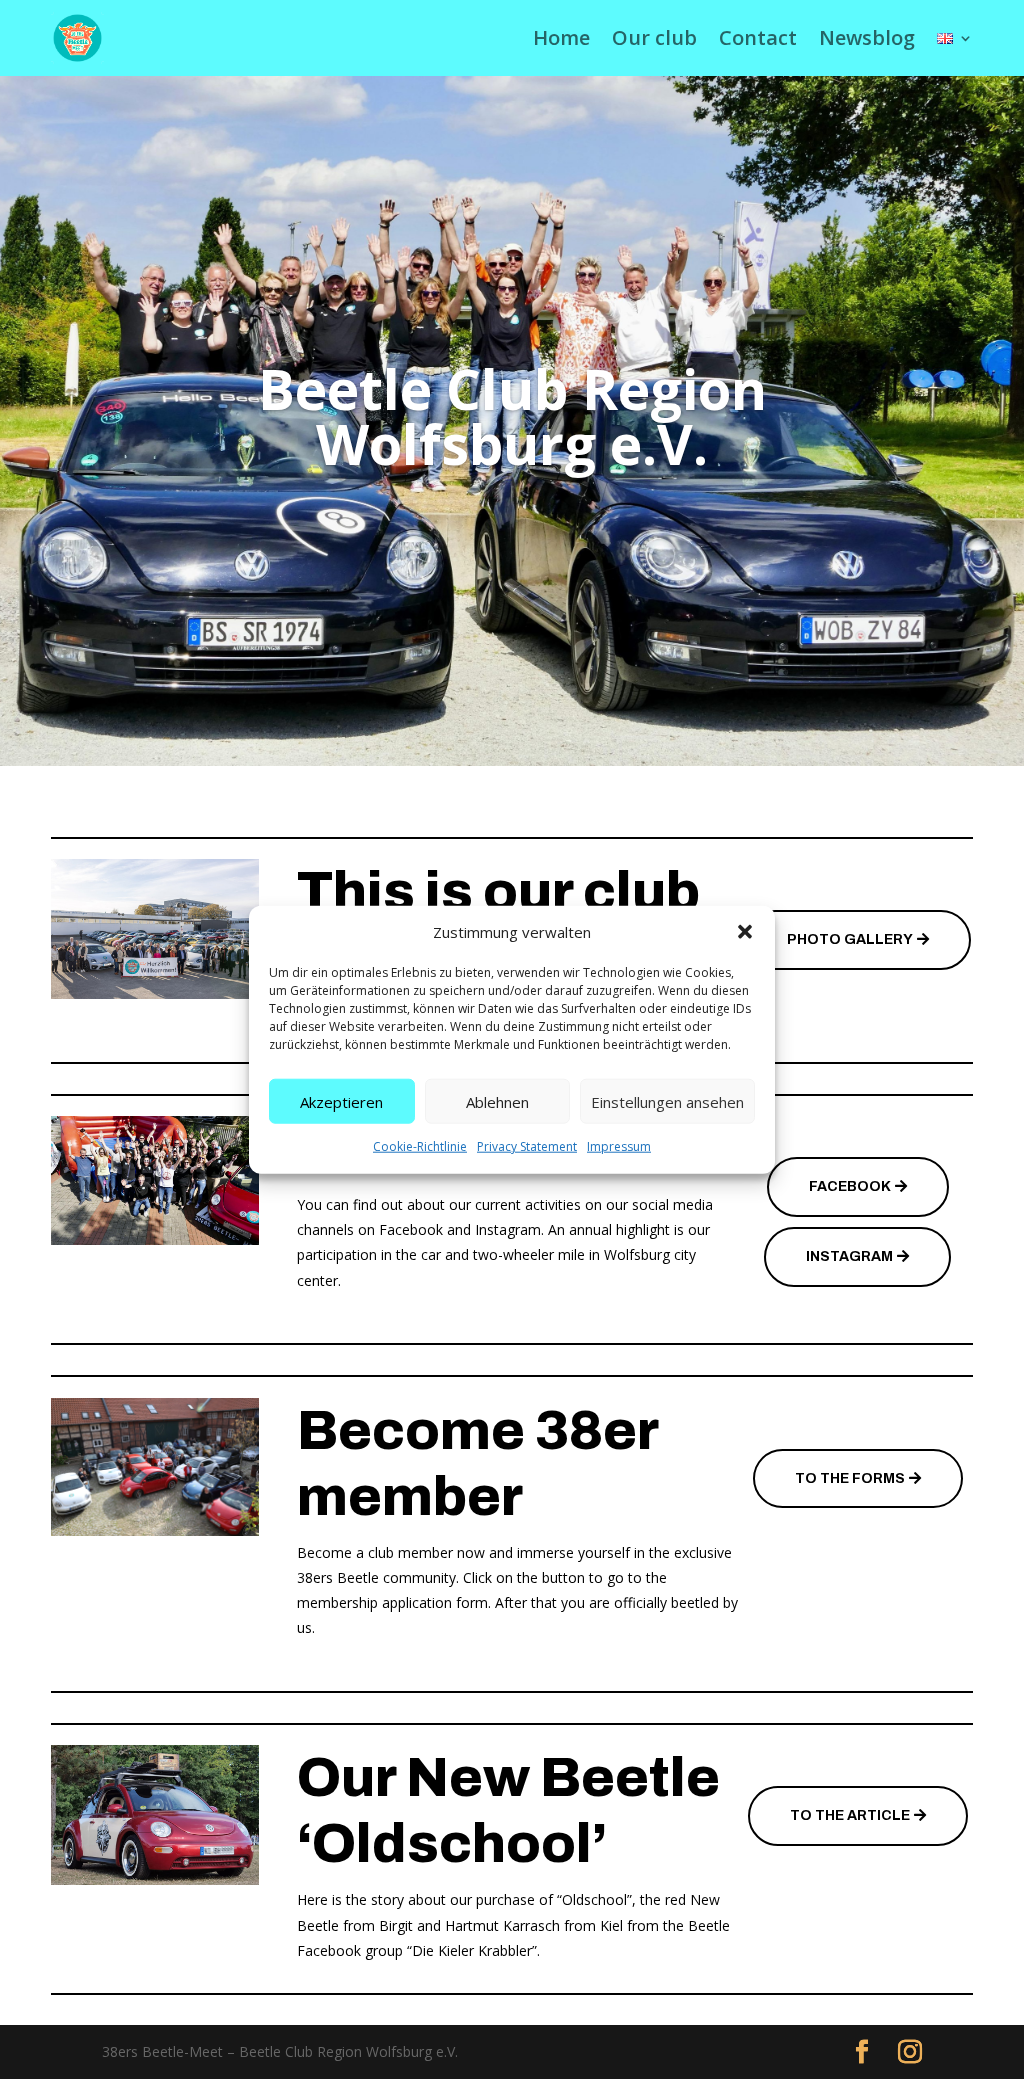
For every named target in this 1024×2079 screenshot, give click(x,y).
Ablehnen (497, 1102)
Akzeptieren (341, 1102)
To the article (850, 1815)
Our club (654, 37)
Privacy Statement (527, 1146)
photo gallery (850, 939)
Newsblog (867, 37)
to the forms (850, 1478)
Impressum (619, 1146)
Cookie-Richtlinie (420, 1146)
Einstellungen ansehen (667, 1102)
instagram (849, 1256)
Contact (758, 37)
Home (561, 37)
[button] (745, 932)
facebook (850, 1186)
